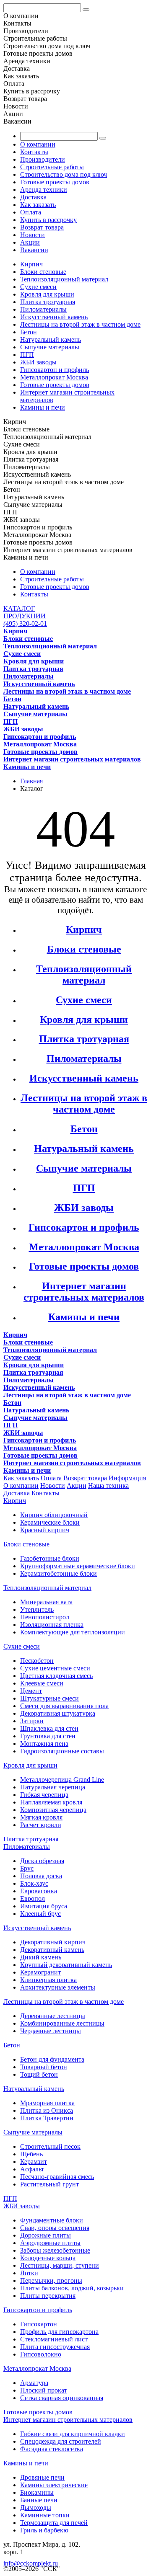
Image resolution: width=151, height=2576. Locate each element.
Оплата (31, 212)
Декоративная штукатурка (58, 1713)
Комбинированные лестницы (62, 2023)
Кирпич (31, 264)
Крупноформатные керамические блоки (78, 1566)
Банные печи (39, 2500)
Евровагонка (39, 1891)
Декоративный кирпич (53, 1942)
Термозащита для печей (54, 2523)
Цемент (31, 1691)
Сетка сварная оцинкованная (62, 2398)
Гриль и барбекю (44, 2530)
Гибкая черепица (44, 1795)
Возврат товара (42, 227)
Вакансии (34, 250)
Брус (27, 1868)
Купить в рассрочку (48, 220)
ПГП (27, 355)
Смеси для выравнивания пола (64, 1706)
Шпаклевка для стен (49, 1728)
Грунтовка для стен (48, 1736)
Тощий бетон (39, 2074)
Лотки (29, 2273)
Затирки (32, 1721)
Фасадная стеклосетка (52, 2449)
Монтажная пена (44, 1744)
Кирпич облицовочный (54, 1515)
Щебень (31, 2154)
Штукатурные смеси (49, 1698)
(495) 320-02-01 (25, 623)
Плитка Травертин (47, 2118)
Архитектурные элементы (58, 1987)
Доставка (33, 197)
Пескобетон (37, 1661)
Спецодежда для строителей (61, 2441)
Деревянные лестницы (53, 2016)
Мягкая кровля (41, 1817)
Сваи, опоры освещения (55, 2228)
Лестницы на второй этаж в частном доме (80, 324)
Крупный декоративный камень (66, 1965)
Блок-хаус (34, 1883)
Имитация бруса (44, 1906)
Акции (30, 242)
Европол (33, 1898)
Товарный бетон (44, 2067)
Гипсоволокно (41, 2354)
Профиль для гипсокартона (59, 2332)
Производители (43, 159)
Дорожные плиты (46, 2235)
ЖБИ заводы (38, 362)
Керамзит (34, 2162)
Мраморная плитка (47, 2103)
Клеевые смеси (42, 1683)
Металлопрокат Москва (54, 377)
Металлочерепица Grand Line (62, 1780)
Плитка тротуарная (48, 302)
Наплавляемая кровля (51, 1802)
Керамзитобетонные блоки (59, 1573)
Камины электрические (54, 2485)
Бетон (29, 332)
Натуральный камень (51, 339)
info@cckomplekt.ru (31, 2563)
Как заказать (38, 205)
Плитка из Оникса (47, 2110)
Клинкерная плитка (48, 1980)
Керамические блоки (50, 1522)
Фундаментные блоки (52, 2220)
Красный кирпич (45, 1530)
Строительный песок (50, 2146)
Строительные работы (52, 167)
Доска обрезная (42, 1861)
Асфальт (32, 2169)
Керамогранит (40, 1972)
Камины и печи (43, 407)
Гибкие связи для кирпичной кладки (73, 2434)
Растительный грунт (49, 2184)
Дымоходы (36, 2508)
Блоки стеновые (43, 272)
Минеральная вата (46, 1602)
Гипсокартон (39, 2324)
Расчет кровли (41, 1825)
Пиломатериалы (43, 309)
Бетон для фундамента (52, 2059)
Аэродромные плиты (50, 2243)
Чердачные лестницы (51, 2031)
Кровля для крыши (47, 294)
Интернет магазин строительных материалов (84, 1292)
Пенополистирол (45, 1617)
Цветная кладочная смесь (56, 1676)
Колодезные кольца (48, 2258)
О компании (38, 144)
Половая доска (41, 1876)
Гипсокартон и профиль (55, 370)
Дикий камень (41, 1957)
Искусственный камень (54, 317)
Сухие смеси (38, 287)
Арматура (34, 2383)
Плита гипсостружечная (55, 2347)
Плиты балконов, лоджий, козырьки (72, 2288)
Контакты (34, 152)
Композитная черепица (53, 1810)
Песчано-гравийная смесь (57, 2177)
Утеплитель (37, 1609)
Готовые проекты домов (55, 182)
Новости (33, 235)
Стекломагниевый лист (54, 2339)
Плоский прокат (44, 2390)
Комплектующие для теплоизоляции (73, 1632)
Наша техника (108, 1485)
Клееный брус (40, 1914)
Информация (127, 1478)
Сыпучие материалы (50, 347)
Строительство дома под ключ (64, 174)
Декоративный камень (52, 1950)
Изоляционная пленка (52, 1625)
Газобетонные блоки (50, 1558)
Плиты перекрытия (48, 2296)
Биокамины (37, 2492)
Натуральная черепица (53, 1787)
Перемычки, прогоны (51, 2280)
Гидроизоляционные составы (62, 1751)
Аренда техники (44, 190)
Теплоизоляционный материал (64, 279)
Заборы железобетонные (55, 2250)
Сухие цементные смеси (55, 1668)
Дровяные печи (42, 2477)
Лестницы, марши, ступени (60, 2265)
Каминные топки (45, 2515)
